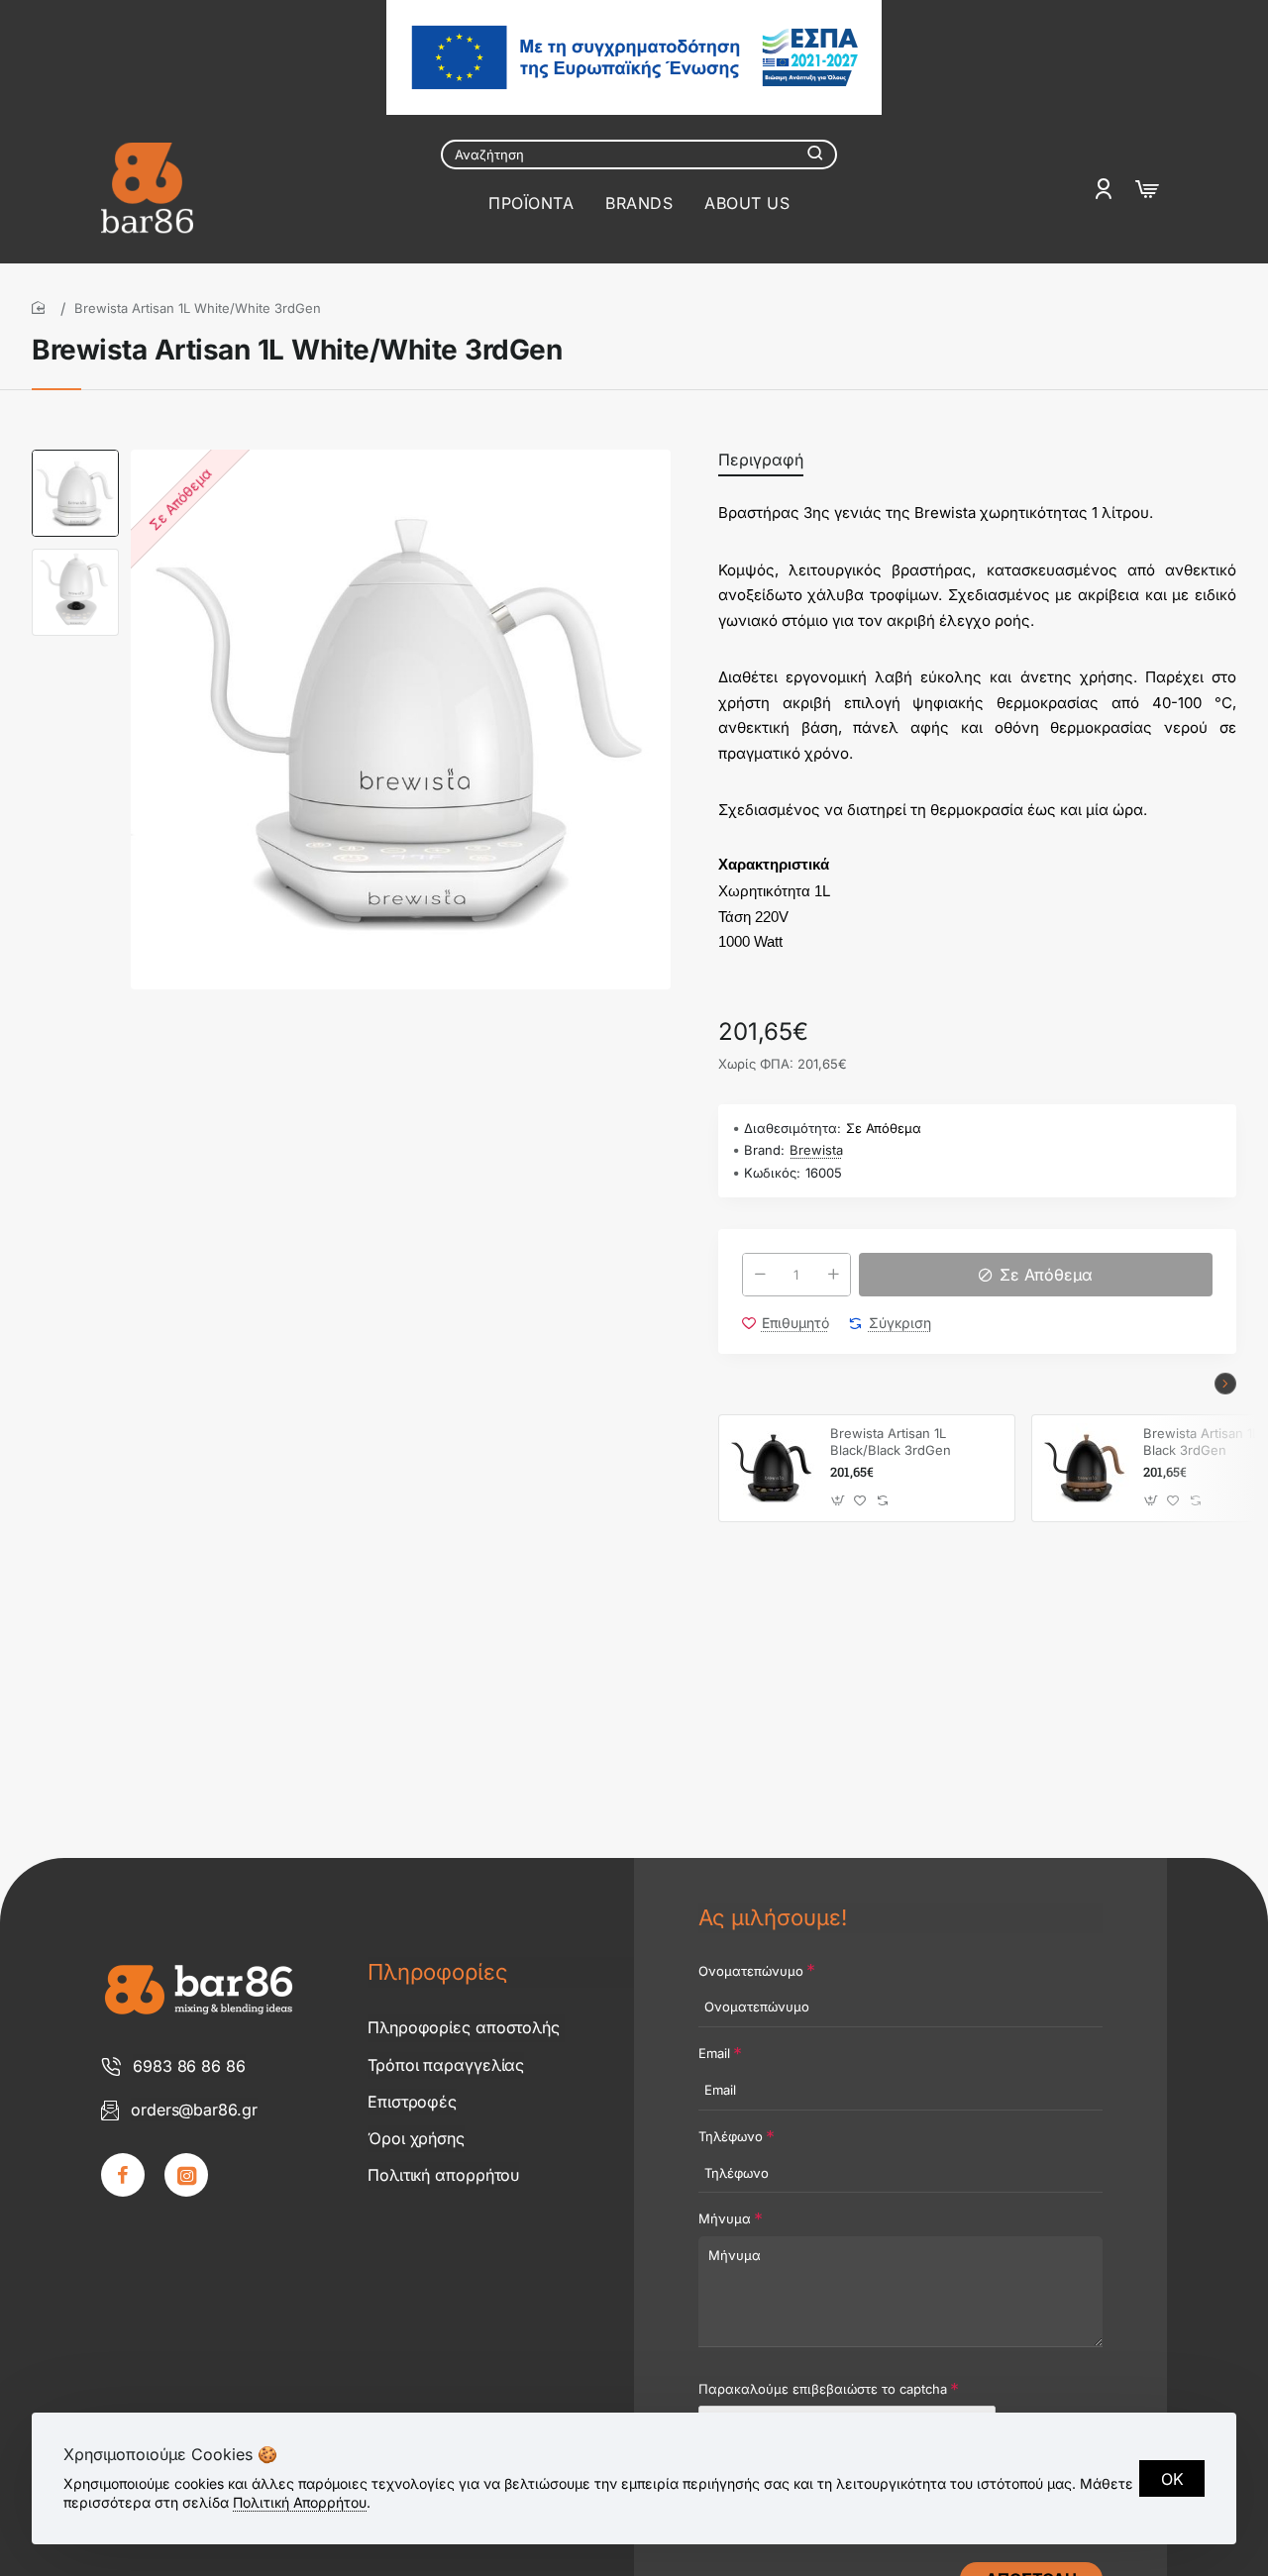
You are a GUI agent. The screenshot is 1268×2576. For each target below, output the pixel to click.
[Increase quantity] (833, 1275)
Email (714, 2053)
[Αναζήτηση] (815, 155)
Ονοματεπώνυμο (751, 1971)
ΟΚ (1172, 2479)
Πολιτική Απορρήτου (300, 2502)
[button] (75, 458)
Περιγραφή (761, 460)
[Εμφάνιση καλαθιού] (1147, 189)
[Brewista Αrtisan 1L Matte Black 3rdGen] (1085, 1468)
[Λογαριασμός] (1106, 189)
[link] (123, 2175)
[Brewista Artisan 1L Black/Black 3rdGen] (772, 1468)
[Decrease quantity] (760, 1275)
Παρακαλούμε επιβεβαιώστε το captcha (823, 2389)
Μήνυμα (725, 2218)
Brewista (816, 1150)
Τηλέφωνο (731, 2136)
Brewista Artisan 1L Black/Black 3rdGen (891, 1442)
